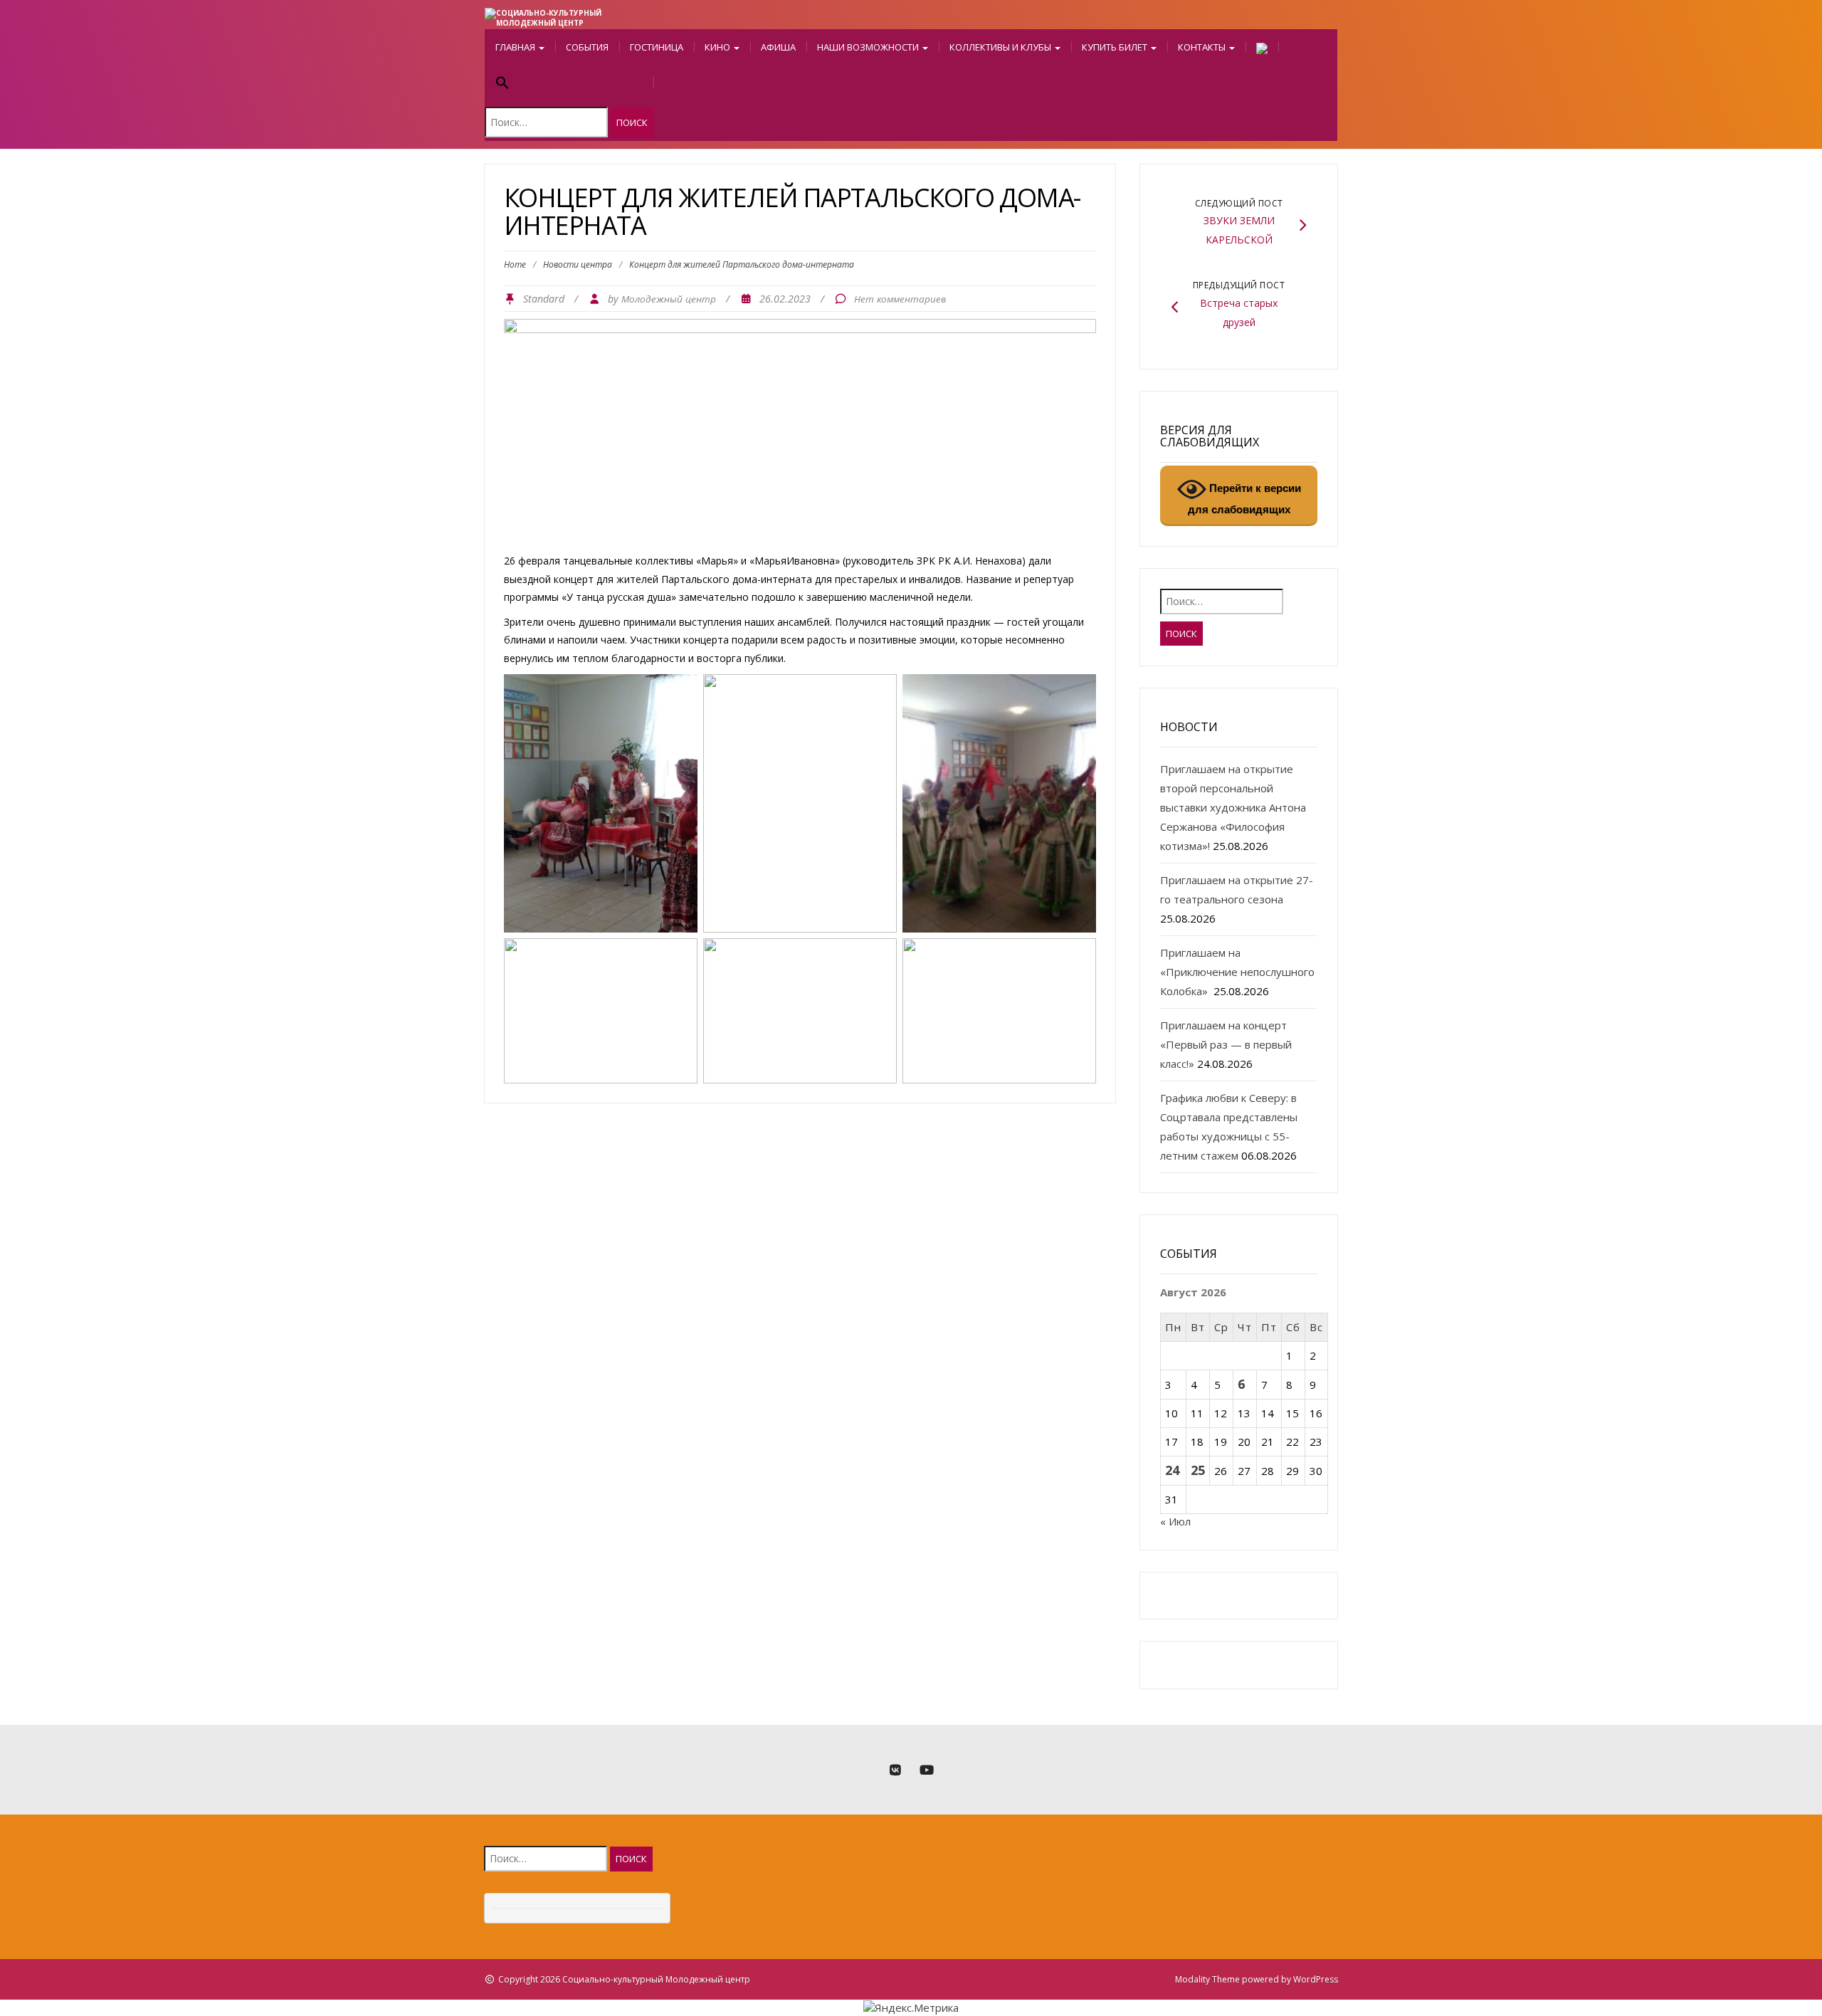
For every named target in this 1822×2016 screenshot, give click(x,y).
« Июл (1175, 1521)
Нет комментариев (900, 299)
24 (1172, 1470)
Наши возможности (869, 47)
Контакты (1203, 47)
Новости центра (578, 264)
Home (515, 264)
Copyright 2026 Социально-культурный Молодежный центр (624, 1979)
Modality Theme (1207, 1979)
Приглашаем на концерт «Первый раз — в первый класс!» (1226, 1044)
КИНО (718, 47)
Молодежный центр (669, 299)
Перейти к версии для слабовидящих (1244, 499)
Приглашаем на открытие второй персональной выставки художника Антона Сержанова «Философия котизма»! (1233, 807)
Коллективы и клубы (1001, 47)
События (587, 47)
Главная (516, 47)
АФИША (778, 47)
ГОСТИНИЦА (657, 47)
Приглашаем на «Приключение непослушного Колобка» (1237, 972)
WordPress (1316, 1979)
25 (1198, 1470)
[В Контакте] (895, 1770)
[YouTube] (927, 1770)
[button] (569, 84)
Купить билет (1116, 47)
